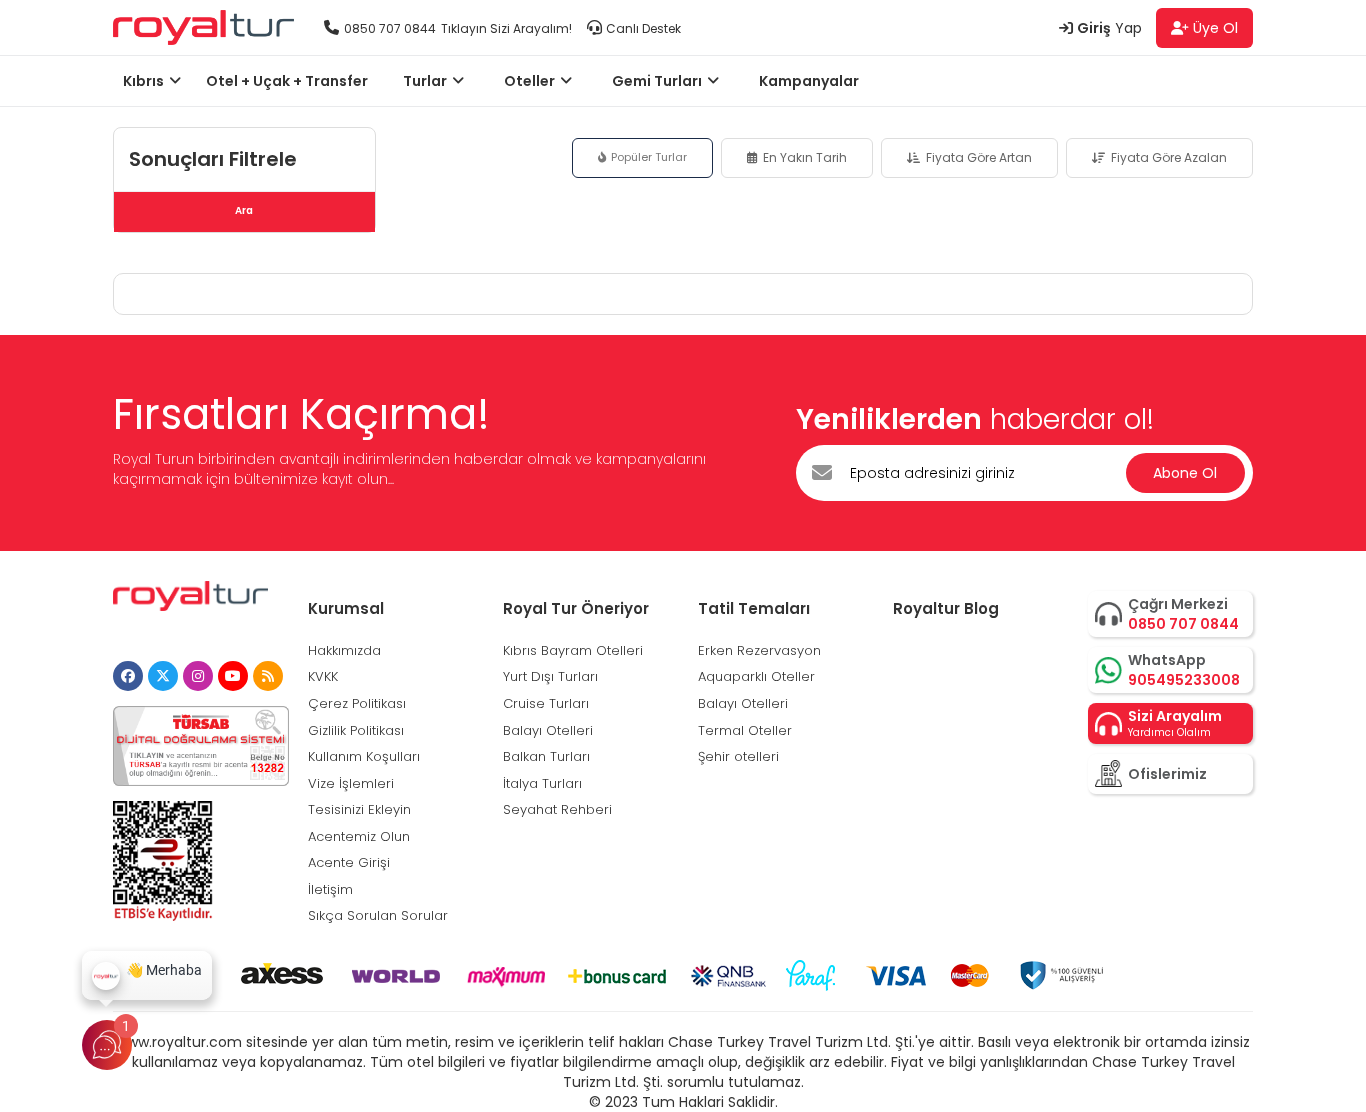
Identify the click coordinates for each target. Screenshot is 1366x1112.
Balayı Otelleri (548, 730)
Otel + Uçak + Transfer (287, 81)
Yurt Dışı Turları (550, 676)
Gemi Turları (657, 81)
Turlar (425, 81)
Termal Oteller (745, 730)
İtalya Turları (542, 783)
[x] (163, 676)
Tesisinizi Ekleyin (359, 809)
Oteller (529, 81)
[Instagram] (198, 676)
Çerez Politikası (357, 703)
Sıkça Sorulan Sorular (378, 915)
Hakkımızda (344, 650)
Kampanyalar (809, 81)
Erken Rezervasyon (759, 650)
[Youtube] (233, 676)
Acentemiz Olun (359, 836)
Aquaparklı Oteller (756, 676)
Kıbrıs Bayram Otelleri (573, 650)
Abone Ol (1185, 473)
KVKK (323, 676)
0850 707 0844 (390, 28)
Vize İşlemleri (351, 783)
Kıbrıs (143, 81)
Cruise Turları (546, 703)
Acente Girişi (349, 862)
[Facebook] (128, 676)
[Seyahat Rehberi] (268, 676)
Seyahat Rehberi (557, 809)
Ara (244, 210)
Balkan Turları (546, 756)
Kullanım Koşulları (364, 756)
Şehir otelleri (738, 756)
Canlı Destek (643, 28)
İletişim (330, 889)
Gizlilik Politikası (356, 730)
